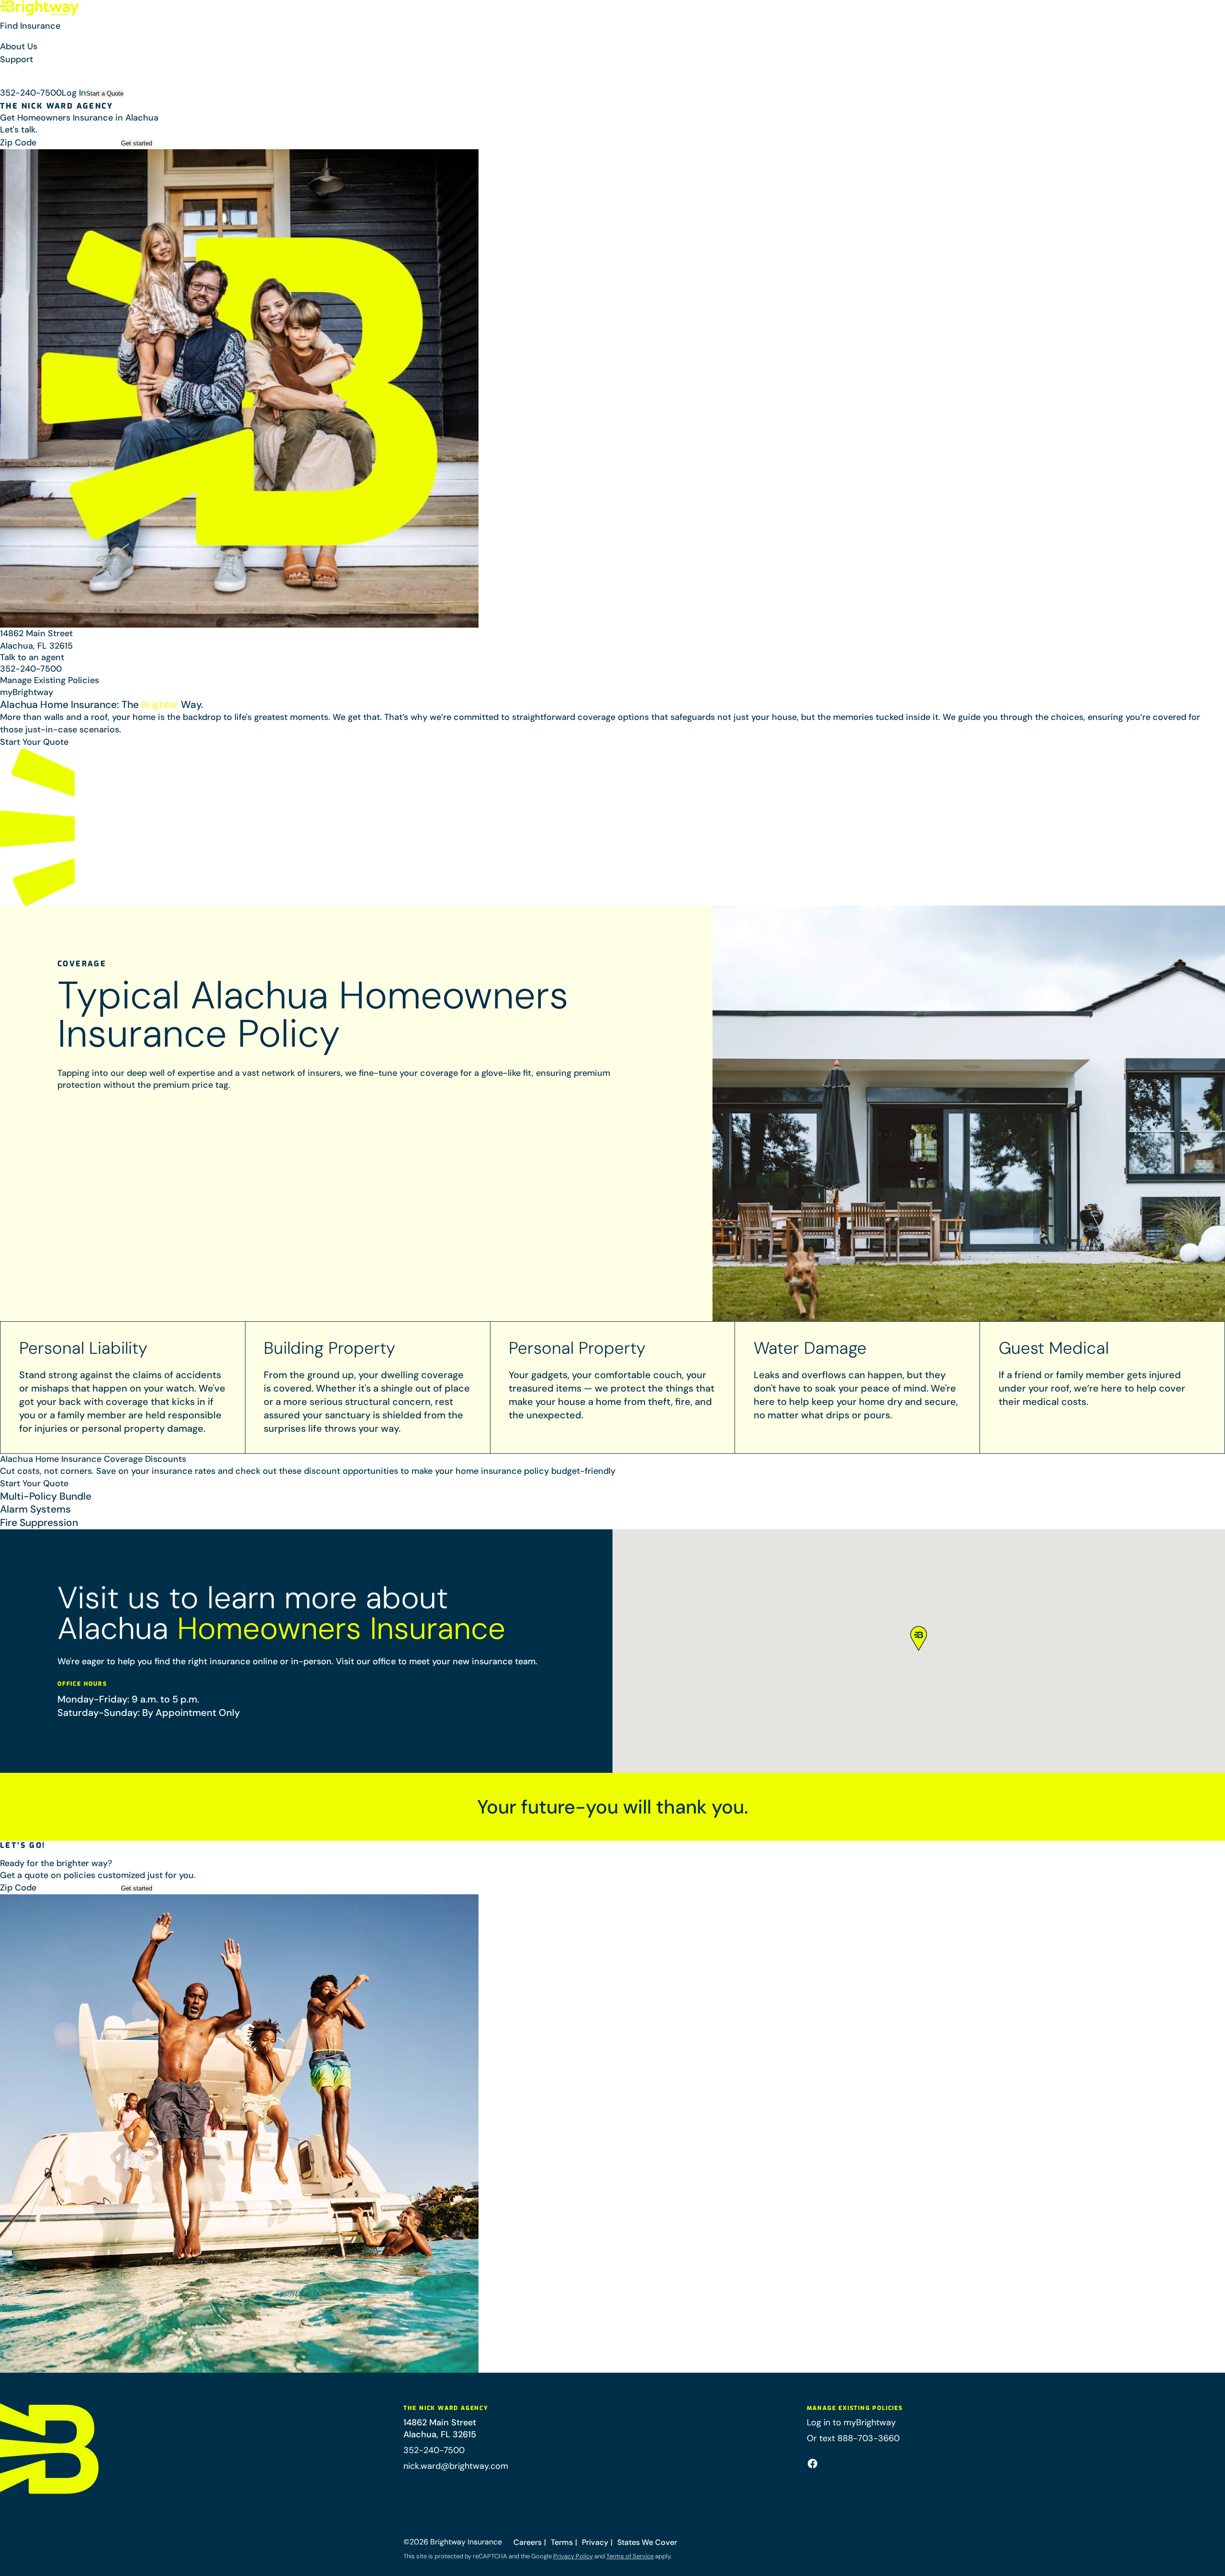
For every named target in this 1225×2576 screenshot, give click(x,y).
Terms (562, 2542)
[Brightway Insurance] (41, 8)
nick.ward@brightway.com (456, 2466)
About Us (19, 46)
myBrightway (27, 692)
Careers (528, 2542)
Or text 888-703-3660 (853, 2438)
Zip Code (18, 143)
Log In (74, 93)
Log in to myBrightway (851, 2422)
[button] (612, 30)
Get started (137, 143)
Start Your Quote (34, 742)
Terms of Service (630, 2556)
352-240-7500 (31, 93)
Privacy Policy (573, 2556)
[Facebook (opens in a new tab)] (813, 2464)
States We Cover (647, 2542)
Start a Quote (105, 94)
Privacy (595, 2542)
